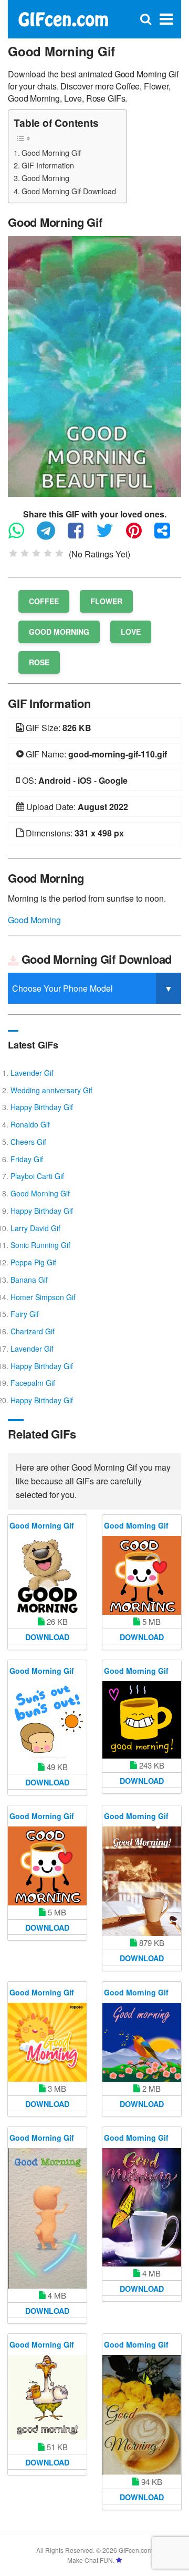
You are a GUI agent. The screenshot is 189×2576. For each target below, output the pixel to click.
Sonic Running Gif (40, 1245)
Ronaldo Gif (30, 1124)
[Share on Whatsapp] (22, 535)
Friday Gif (27, 1159)
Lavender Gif (32, 1073)
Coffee (44, 601)
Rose (39, 662)
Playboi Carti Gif (37, 1176)
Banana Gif (29, 1280)
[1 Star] (13, 553)
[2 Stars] (25, 553)
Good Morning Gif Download (69, 191)
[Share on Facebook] (81, 535)
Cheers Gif (28, 1142)
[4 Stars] (48, 553)
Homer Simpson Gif (43, 1297)
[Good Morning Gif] (94, 365)
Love (131, 632)
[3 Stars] (36, 553)
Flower (106, 601)
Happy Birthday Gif (42, 1107)
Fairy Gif (25, 1314)
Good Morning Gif (51, 152)
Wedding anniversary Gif (51, 1090)
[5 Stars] (59, 553)
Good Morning (45, 178)
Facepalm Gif (33, 1383)
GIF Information (48, 165)
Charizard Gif (33, 1331)
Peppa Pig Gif (33, 1262)
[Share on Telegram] (51, 535)
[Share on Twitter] (110, 535)
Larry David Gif (35, 1228)
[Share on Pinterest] (139, 535)
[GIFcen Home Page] (63, 18)
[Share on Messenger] (167, 535)
